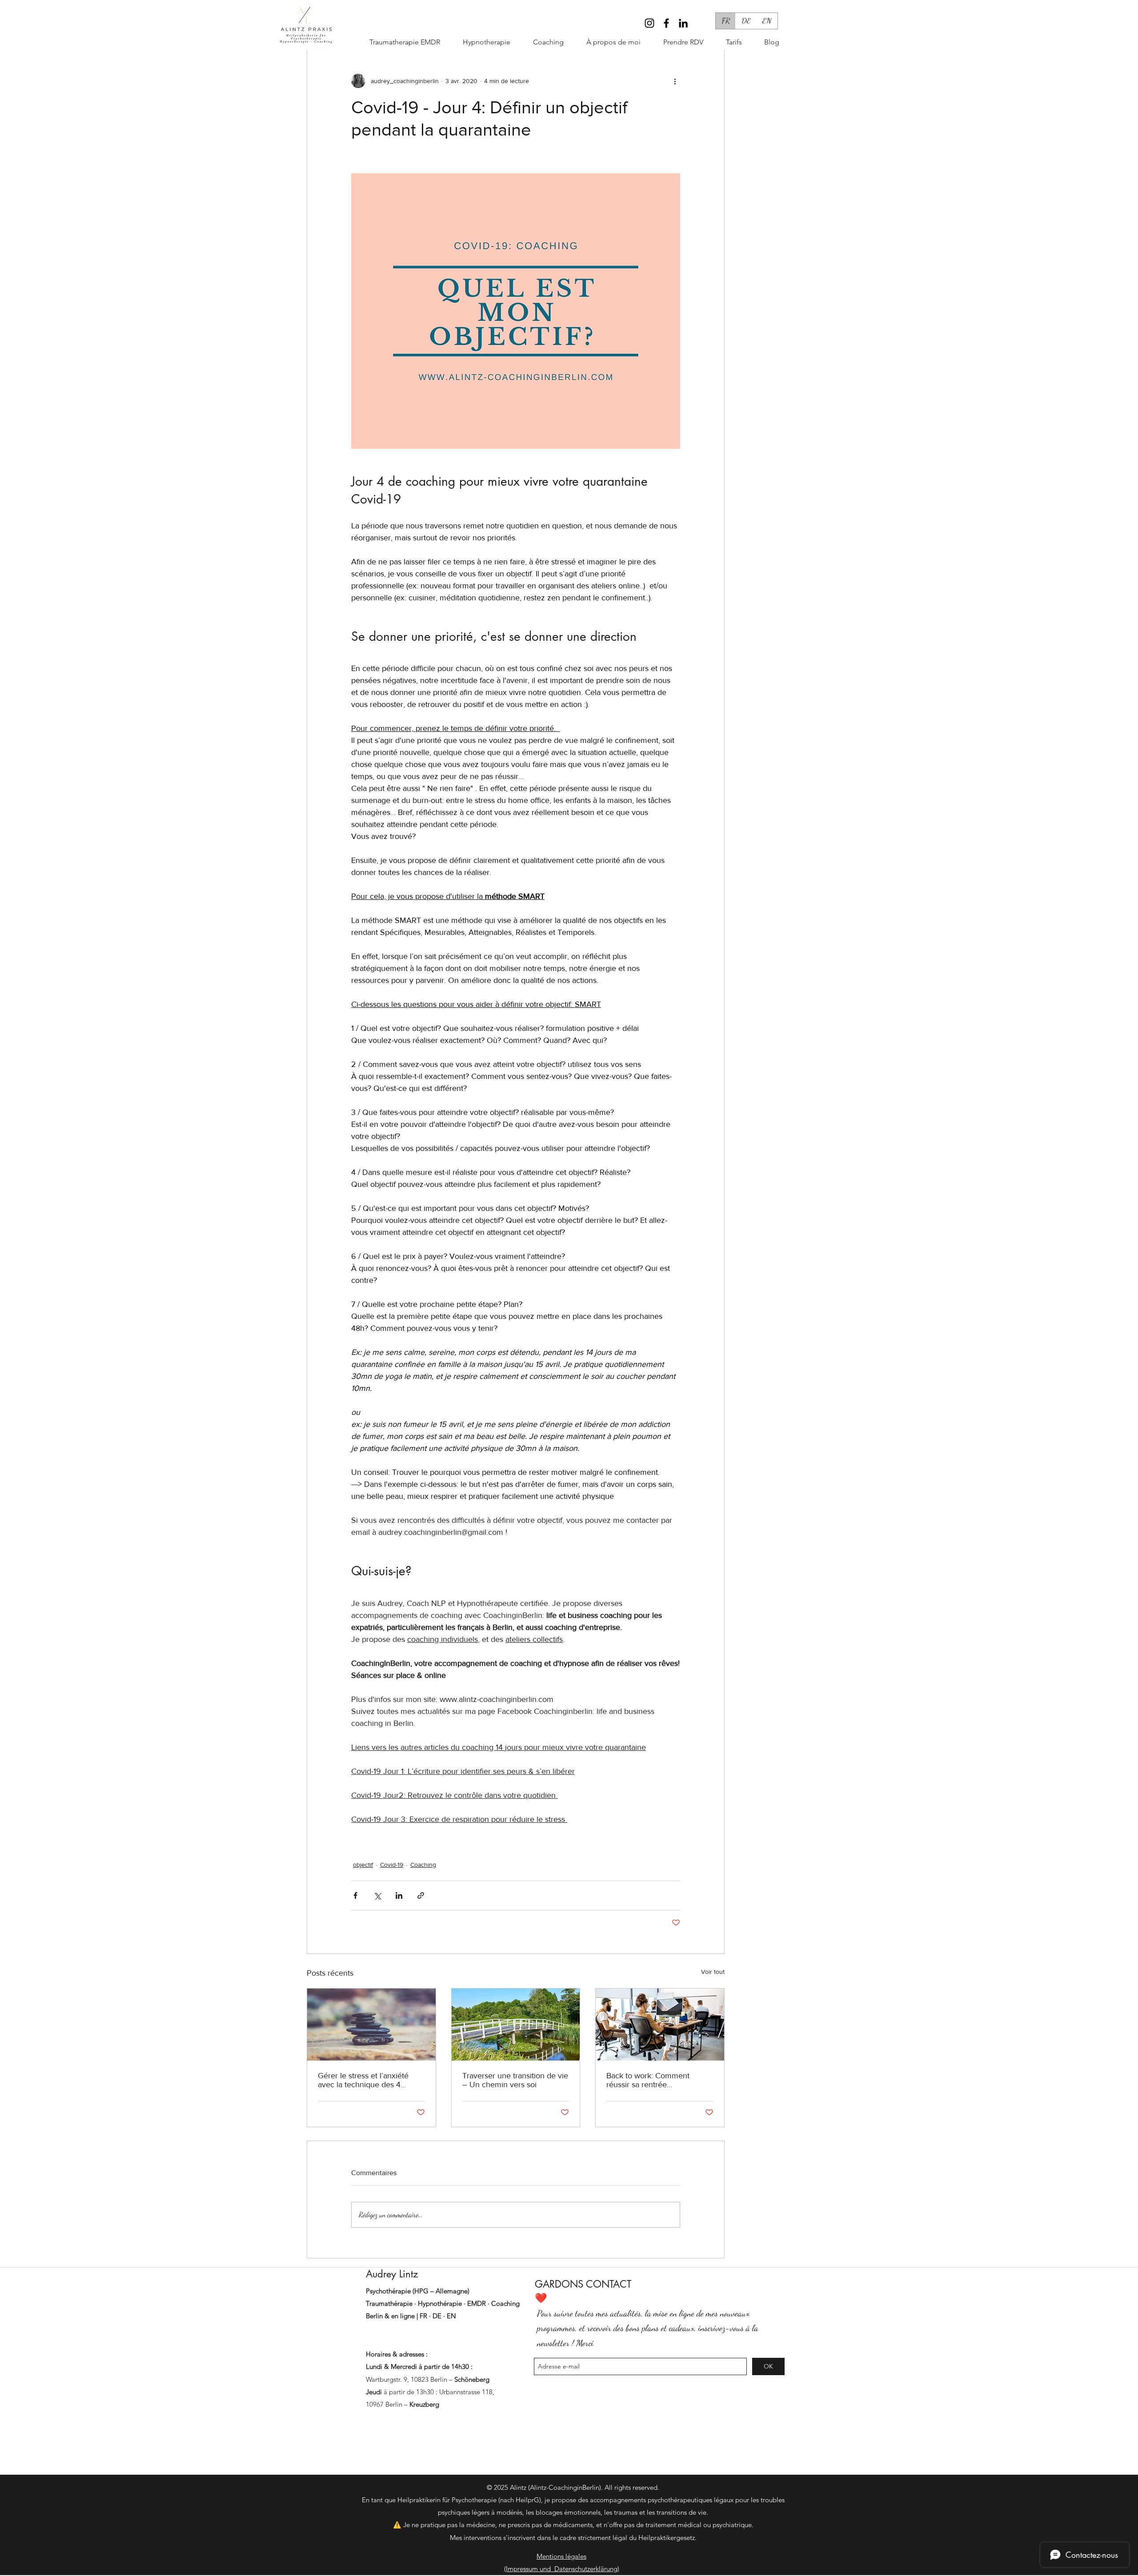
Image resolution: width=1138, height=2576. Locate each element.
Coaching (423, 1865)
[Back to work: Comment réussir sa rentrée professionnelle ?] (660, 2025)
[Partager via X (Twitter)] (377, 1895)
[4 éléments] (371, 2025)
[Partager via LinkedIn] (399, 1895)
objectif (363, 1865)
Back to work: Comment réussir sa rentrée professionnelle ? (648, 2080)
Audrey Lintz (392, 2274)
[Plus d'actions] (675, 81)
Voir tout (713, 1972)
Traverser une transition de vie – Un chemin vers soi (515, 2080)
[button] (541, 42)
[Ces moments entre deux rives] (516, 2025)
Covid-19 (392, 1865)
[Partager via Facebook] (355, 1895)
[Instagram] (649, 23)
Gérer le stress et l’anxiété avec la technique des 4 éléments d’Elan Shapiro (363, 2080)
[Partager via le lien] (421, 1895)
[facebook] (666, 23)
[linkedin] (683, 23)
